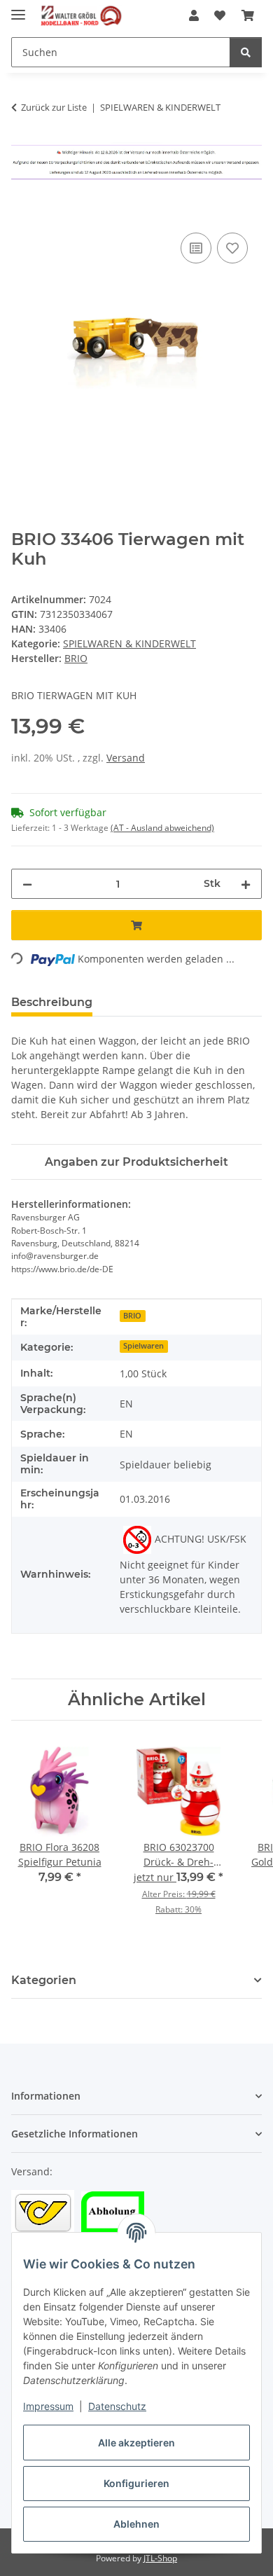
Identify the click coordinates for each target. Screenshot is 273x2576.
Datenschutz (117, 2406)
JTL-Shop (160, 2558)
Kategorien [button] (44, 1980)
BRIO (132, 1316)
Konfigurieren (136, 2483)
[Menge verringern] (27, 884)
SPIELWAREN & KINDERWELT (129, 643)
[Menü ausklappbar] (18, 9)
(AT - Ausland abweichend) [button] (162, 828)
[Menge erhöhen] (246, 884)
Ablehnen (136, 2524)
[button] (194, 15)
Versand (126, 758)
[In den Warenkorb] (22, 214)
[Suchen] (246, 52)
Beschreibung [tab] (52, 1002)
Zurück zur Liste (54, 107)
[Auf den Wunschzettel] (232, 248)
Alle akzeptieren (136, 2443)
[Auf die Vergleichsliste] (196, 248)
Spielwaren (143, 1346)
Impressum (48, 2406)
